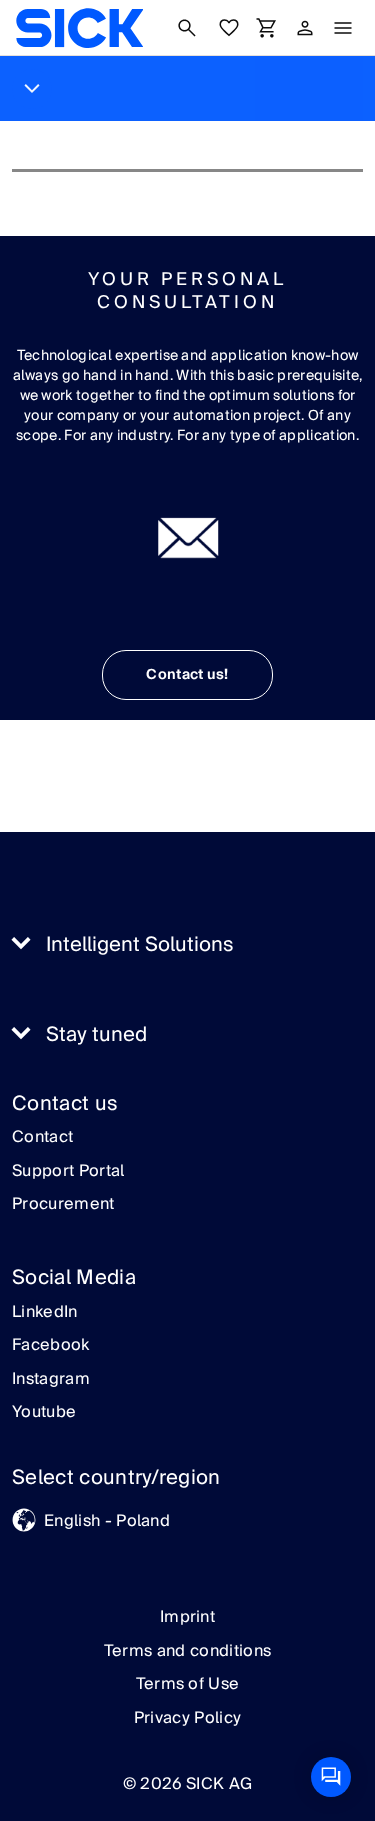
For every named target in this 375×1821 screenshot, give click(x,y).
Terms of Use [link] (188, 1684)
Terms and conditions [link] (187, 1651)
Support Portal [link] (68, 1172)
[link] (79, 28)
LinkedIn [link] (45, 1313)
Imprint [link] (187, 1617)
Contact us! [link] (187, 675)
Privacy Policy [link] (187, 1718)
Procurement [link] (63, 1205)
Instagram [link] (51, 1380)
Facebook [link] (51, 1346)
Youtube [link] (44, 1413)
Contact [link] (42, 1138)
